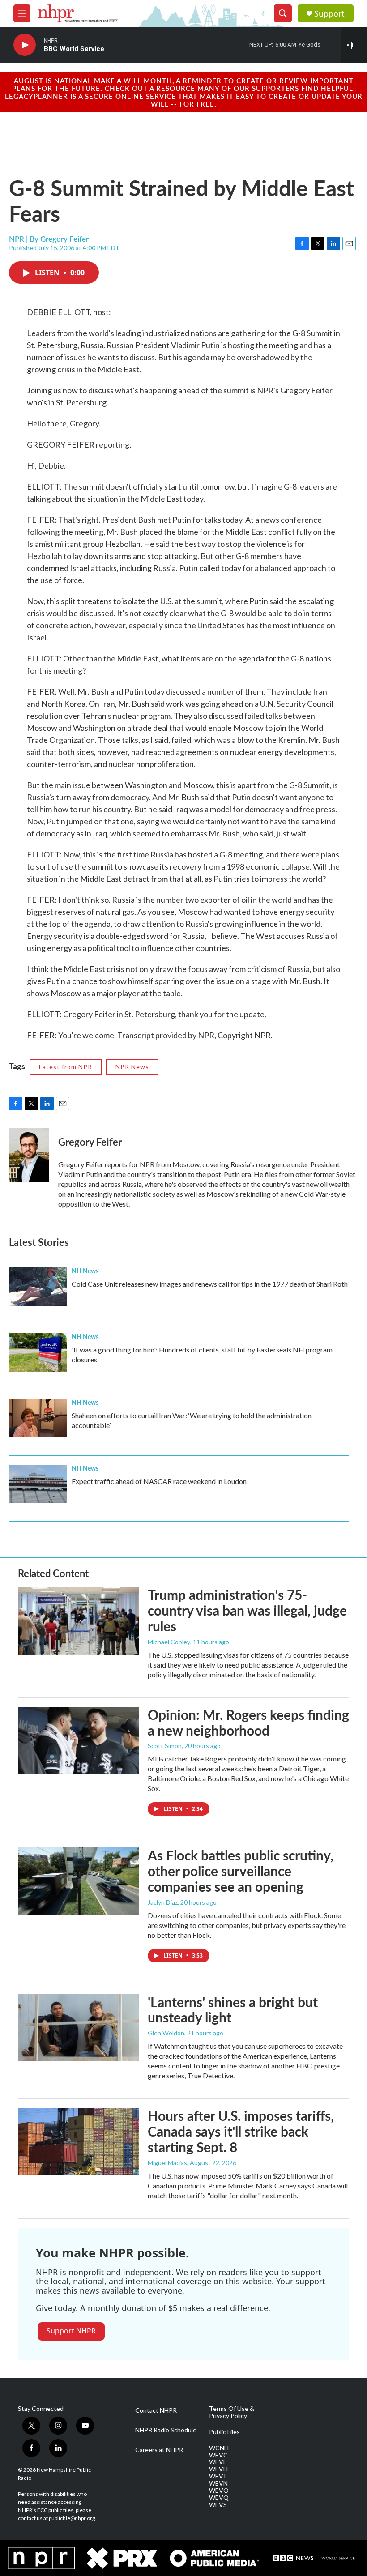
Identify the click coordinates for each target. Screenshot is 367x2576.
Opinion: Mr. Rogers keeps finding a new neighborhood (248, 1722)
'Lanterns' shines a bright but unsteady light (233, 2010)
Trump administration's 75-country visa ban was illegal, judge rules (247, 1610)
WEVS (218, 2505)
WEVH (218, 2469)
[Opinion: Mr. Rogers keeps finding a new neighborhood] (78, 1740)
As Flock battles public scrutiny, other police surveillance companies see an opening (241, 1871)
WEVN (218, 2483)
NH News (85, 1271)
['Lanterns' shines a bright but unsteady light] (78, 2028)
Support (329, 14)
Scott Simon (165, 1746)
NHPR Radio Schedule (166, 2430)
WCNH (219, 2448)
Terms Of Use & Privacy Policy (232, 2412)
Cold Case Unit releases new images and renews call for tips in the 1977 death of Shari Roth (210, 1284)
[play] (25, 45)
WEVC (218, 2455)
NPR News (132, 1067)
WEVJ (217, 2476)
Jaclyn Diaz (163, 1902)
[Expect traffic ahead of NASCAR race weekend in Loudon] (38, 1484)
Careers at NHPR (159, 2450)
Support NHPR (71, 2331)
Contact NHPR (156, 2410)
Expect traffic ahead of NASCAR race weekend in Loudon (159, 1481)
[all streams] (354, 45)
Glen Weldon (166, 2033)
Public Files (224, 2432)
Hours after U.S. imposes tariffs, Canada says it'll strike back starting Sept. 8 (241, 2131)
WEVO (219, 2491)
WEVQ (219, 2498)
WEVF (218, 2462)
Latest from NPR (66, 1067)
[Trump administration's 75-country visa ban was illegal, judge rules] (78, 1621)
